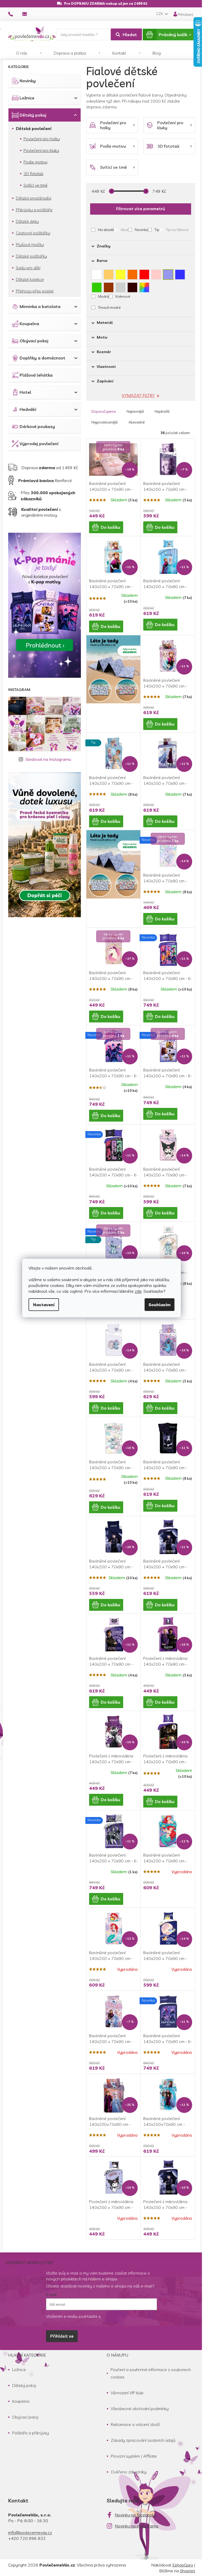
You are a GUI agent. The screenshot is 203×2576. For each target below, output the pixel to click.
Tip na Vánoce (177, 230)
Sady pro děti (28, 268)
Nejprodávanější (105, 422)
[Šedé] (121, 286)
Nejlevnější (135, 411)
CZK (160, 14)
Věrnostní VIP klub (127, 2393)
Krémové (123, 296)
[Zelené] (97, 286)
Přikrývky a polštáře (34, 210)
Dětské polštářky (31, 256)
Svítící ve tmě (36, 185)
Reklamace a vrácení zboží (135, 2424)
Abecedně (137, 422)
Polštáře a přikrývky (31, 2433)
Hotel (25, 392)
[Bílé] (97, 273)
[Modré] (180, 273)
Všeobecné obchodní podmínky (140, 2409)
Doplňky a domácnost (42, 358)
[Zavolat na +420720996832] (15, 14)
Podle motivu (35, 162)
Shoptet (188, 2571)
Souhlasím (160, 1305)
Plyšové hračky (30, 244)
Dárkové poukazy (37, 426)
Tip (157, 230)
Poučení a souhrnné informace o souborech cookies (151, 2373)
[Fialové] (168, 273)
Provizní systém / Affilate (134, 2456)
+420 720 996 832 (27, 2538)
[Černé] (132, 286)
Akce (124, 230)
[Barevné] (144, 286)
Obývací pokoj (34, 341)
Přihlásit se (62, 2336)
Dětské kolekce (30, 279)
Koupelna (29, 324)
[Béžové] (109, 273)
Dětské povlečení (34, 128)
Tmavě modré (109, 307)
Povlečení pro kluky (41, 150)
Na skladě (106, 230)
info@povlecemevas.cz (30, 2532)
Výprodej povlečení (39, 444)
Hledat (130, 35)
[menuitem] (22, 53)
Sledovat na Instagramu (48, 759)
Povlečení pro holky (42, 139)
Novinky (28, 81)
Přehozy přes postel (35, 291)
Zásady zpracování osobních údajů (143, 2440)
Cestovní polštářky (33, 233)
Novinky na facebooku (135, 2515)
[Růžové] (156, 273)
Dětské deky (27, 221)
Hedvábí (28, 409)
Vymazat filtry (138, 395)
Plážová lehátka (36, 375)
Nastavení (44, 1305)
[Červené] (144, 273)
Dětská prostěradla (34, 198)
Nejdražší (162, 411)
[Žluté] (121, 273)
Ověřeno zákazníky (129, 2472)
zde (138, 1291)
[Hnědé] (109, 286)
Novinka (141, 230)
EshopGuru (183, 2565)
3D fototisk (33, 174)
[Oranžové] (132, 273)
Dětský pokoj (33, 115)
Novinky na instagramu (137, 2526)
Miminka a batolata (40, 306)
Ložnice (27, 98)
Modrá (103, 296)
